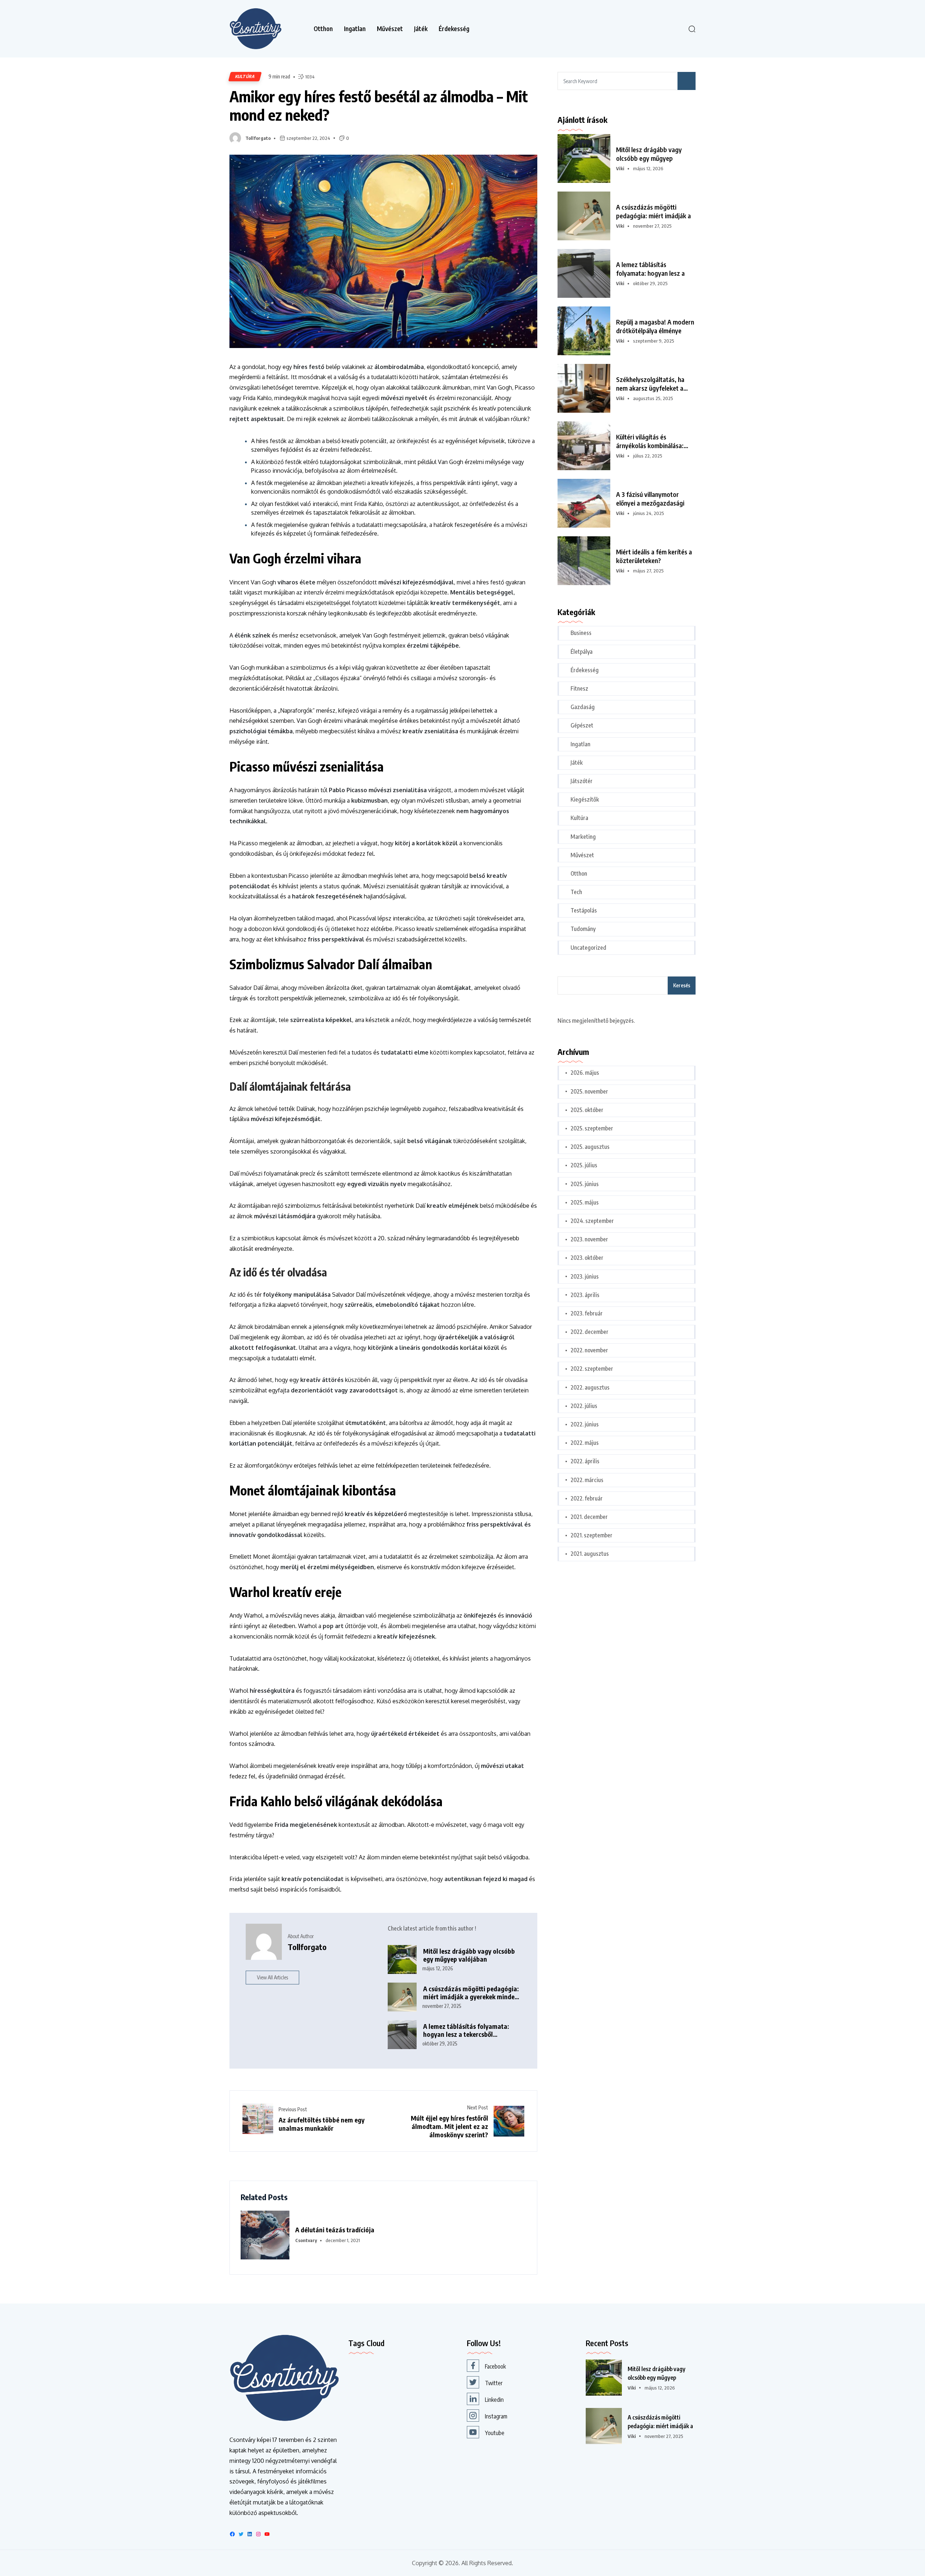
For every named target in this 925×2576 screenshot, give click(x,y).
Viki (620, 168)
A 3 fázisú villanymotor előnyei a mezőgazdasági (650, 499)
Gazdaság (583, 707)
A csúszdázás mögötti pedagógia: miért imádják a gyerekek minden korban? (471, 1993)
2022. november (589, 1350)
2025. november (589, 1091)
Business (581, 633)
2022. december (590, 1332)
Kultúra (245, 76)
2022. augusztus (590, 1387)
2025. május (585, 1202)
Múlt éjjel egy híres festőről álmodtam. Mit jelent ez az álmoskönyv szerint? (449, 2126)
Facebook (495, 2366)
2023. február (587, 1313)
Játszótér (582, 781)
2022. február (587, 1498)
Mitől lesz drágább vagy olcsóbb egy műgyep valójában (469, 1955)
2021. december (589, 1517)
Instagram (496, 2416)
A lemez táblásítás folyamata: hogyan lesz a (650, 269)
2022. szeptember (592, 1369)
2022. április (585, 1461)
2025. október (587, 1110)
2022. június (585, 1424)
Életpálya (582, 652)
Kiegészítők (585, 799)
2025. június (585, 1184)
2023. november (589, 1239)
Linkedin (494, 2400)
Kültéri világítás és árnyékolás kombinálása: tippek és (650, 441)
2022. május (585, 1443)
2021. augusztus (590, 1554)
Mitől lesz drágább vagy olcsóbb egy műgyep (649, 154)
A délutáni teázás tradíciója (335, 2230)
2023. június (585, 1276)
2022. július (584, 1406)
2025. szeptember (592, 1128)
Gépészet (582, 725)
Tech (576, 892)
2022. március (587, 1480)
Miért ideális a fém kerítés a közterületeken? (654, 556)
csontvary (306, 2240)
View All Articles (272, 1977)
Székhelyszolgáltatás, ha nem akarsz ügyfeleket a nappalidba (650, 384)
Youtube (495, 2433)
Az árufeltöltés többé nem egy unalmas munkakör (322, 2124)
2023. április (585, 1295)
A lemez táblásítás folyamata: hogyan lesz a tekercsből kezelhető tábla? (466, 2030)
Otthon (323, 29)
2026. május (585, 1073)
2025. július (584, 1165)
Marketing (583, 837)
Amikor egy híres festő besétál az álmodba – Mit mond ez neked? (379, 105)
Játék (421, 29)
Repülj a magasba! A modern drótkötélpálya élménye (655, 326)
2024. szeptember (592, 1221)
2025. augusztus (590, 1147)
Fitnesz (579, 688)
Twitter (494, 2383)
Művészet (390, 29)
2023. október (587, 1258)
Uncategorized (588, 948)
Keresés (682, 985)
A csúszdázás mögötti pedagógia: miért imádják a (653, 211)
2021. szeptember (591, 1535)
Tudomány (583, 929)
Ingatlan (355, 29)
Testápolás (584, 910)
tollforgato (258, 138)
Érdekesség (454, 29)
